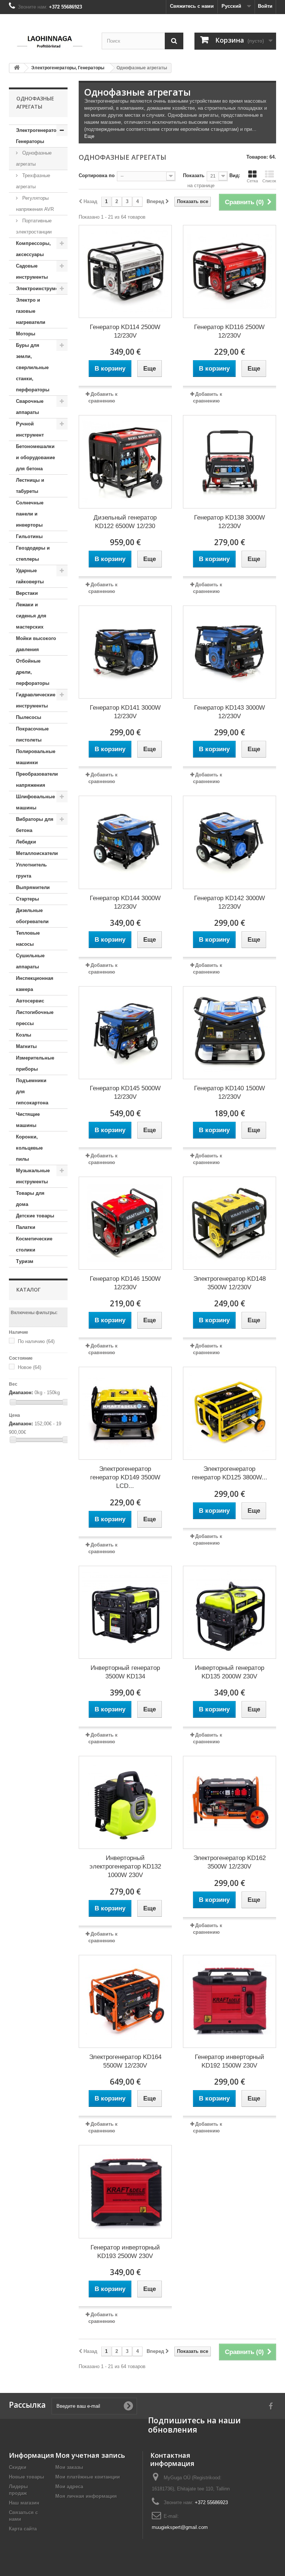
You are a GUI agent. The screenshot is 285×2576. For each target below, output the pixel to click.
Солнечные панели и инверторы (30, 514)
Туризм (25, 1261)
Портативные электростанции (34, 226)
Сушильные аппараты (30, 961)
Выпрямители (33, 887)
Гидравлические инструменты (36, 700)
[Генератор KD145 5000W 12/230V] (125, 1033)
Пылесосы (29, 717)
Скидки (18, 2467)
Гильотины (29, 536)
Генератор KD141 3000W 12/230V (125, 712)
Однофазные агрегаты (34, 158)
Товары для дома (30, 1199)
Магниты (26, 1046)
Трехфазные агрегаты (33, 181)
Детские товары (35, 1216)
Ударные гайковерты (30, 576)
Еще (89, 136)
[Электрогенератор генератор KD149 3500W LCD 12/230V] (125, 1413)
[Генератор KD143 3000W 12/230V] (230, 652)
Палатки (26, 1227)
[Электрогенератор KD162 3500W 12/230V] (230, 1802)
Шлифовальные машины (35, 802)
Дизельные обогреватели (32, 916)
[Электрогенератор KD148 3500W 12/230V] (230, 1223)
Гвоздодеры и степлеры (33, 553)
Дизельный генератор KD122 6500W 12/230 (125, 522)
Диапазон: (21, 1393)
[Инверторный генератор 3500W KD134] (125, 1612)
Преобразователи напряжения (37, 780)
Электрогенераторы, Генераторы (40, 136)
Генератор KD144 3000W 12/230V (125, 902)
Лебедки (26, 842)
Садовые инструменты (32, 271)
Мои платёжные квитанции (88, 2477)
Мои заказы (69, 2467)
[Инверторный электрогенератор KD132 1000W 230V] (125, 1802)
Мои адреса (69, 2487)
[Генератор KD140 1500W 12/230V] (230, 1033)
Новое (30, 1367)
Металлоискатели (37, 853)
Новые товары (27, 2477)
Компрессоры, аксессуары (33, 249)
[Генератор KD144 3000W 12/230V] (125, 842)
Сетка (252, 181)
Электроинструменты (42, 289)
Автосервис (30, 1001)
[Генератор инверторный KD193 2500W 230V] (125, 2192)
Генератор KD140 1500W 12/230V (230, 1093)
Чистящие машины (28, 1120)
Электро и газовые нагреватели (31, 311)
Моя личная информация (86, 2496)
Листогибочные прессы (35, 1018)
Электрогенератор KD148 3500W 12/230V (230, 1283)
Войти (265, 6)
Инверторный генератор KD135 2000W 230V (230, 1672)
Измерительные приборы (35, 1063)
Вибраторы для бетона (35, 825)
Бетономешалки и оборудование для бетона (35, 457)
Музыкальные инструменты (33, 1176)
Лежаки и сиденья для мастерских (31, 616)
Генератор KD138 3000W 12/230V (230, 522)
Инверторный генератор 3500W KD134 (125, 1672)
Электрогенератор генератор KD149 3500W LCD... (125, 1477)
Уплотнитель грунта (31, 870)
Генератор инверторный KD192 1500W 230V (230, 2061)
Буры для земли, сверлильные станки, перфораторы (33, 367)
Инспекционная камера (35, 984)
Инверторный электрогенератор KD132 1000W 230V (125, 1866)
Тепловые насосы (28, 939)
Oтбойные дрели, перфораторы (33, 672)
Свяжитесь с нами (192, 6)
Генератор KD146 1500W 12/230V (125, 1283)
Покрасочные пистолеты (32, 734)
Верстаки (27, 593)
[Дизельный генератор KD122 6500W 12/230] (125, 462)
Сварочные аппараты (30, 407)
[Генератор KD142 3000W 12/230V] (230, 842)
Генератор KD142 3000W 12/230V (230, 902)
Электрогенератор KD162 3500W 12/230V (230, 1862)
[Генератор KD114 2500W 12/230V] (125, 271)
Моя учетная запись (90, 2455)
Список (269, 181)
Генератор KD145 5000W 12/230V (125, 1093)
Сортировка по (97, 175)
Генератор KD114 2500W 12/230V (125, 331)
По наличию (36, 1341)
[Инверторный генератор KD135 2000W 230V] (230, 1612)
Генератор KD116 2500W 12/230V (229, 331)
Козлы (24, 1035)
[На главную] (17, 68)
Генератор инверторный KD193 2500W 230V (125, 2252)
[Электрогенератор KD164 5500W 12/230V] (125, 2001)
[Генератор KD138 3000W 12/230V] (230, 462)
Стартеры (27, 899)
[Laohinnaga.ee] (50, 40)
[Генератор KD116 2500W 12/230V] (230, 271)
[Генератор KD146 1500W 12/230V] (125, 1223)
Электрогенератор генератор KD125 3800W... (230, 1473)
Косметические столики (34, 1244)
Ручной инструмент (30, 429)
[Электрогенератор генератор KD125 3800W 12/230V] (230, 1413)
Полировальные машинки (36, 757)
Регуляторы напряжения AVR (35, 204)
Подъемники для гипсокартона (32, 1092)
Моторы (26, 334)
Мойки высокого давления (36, 644)
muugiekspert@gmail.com (180, 2527)
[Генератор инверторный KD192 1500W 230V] (230, 2001)
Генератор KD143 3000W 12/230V (230, 712)
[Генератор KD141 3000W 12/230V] (125, 652)
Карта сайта (23, 2529)
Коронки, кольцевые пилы (29, 1148)
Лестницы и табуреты (30, 486)
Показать (194, 175)
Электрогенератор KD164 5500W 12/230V (125, 2061)
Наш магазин (24, 2503)
